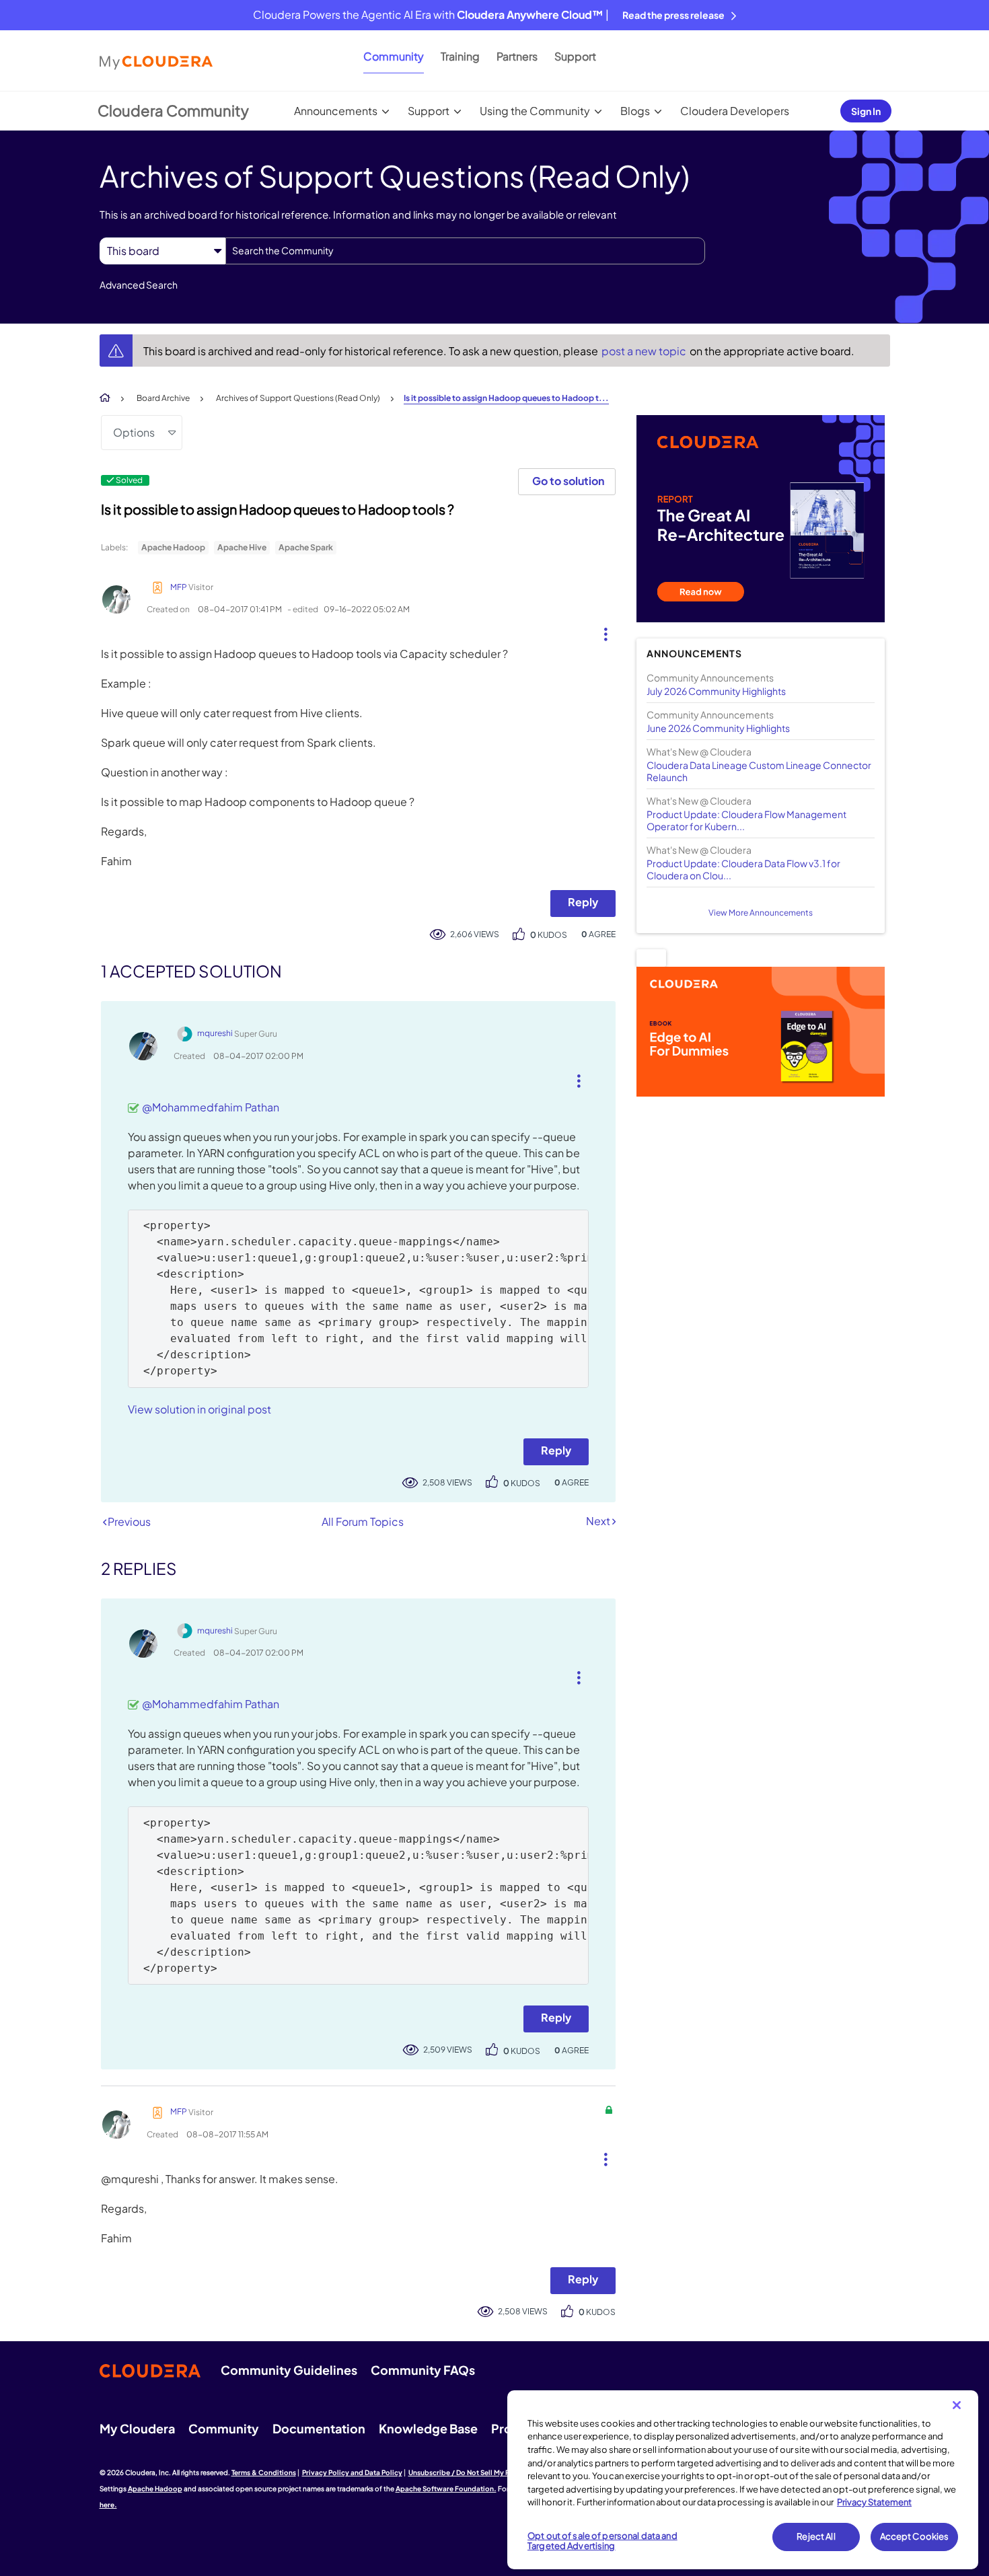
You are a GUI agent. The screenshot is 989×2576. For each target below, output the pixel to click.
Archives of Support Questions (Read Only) (298, 398)
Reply (583, 902)
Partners (517, 56)
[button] (600, 631)
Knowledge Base (428, 2428)
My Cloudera (137, 2428)
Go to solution (568, 481)
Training (460, 56)
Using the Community (535, 111)
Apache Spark (306, 547)
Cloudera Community (173, 110)
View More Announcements (761, 913)
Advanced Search (139, 285)
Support (575, 56)
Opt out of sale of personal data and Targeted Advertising (602, 2541)
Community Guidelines (289, 2370)
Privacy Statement (874, 2502)
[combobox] (465, 251)
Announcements (336, 111)
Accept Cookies (915, 2536)
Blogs (635, 111)
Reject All (816, 2536)
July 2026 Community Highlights (716, 691)
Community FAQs (423, 2370)
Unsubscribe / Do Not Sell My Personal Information (492, 2472)
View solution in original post (199, 1409)
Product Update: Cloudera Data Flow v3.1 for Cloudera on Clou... (743, 869)
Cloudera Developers (735, 111)
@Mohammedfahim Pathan (211, 1107)
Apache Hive (242, 547)
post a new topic (645, 351)
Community (394, 56)
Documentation (319, 2428)
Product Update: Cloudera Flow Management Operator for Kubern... (746, 820)
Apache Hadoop (173, 547)
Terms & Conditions (264, 2472)
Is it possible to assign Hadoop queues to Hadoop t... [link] (506, 398)
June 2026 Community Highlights (718, 728)
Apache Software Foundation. (446, 2489)
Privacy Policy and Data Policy (352, 2472)
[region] (743, 2480)
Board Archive (163, 398)
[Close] (957, 2405)
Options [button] (134, 432)
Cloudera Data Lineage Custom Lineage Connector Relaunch (759, 771)
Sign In (866, 111)
